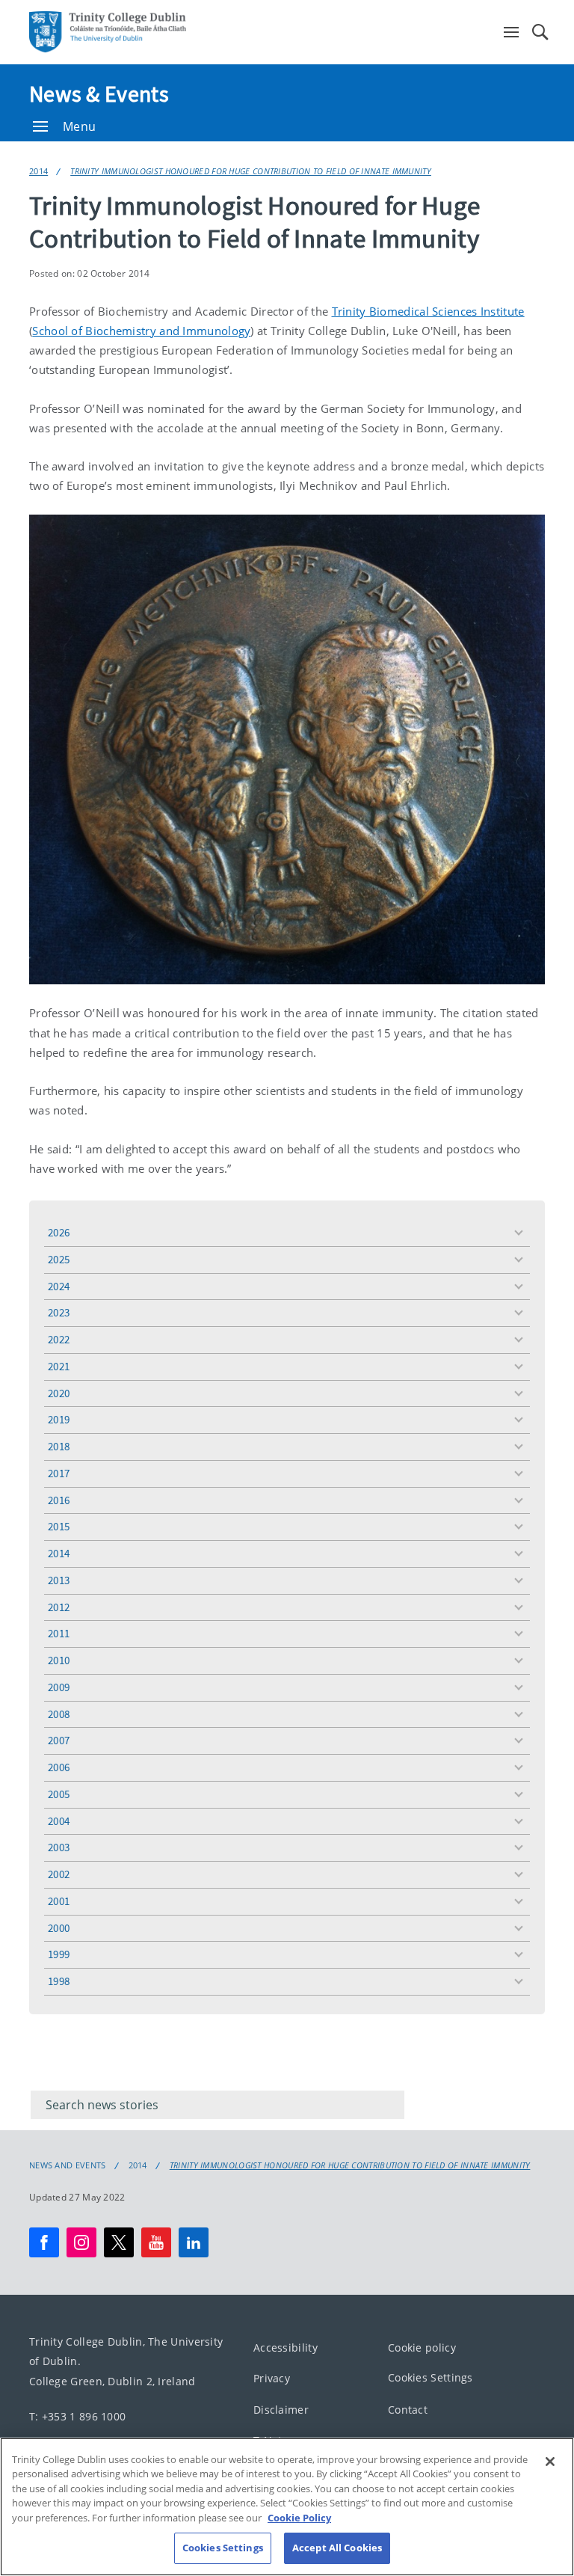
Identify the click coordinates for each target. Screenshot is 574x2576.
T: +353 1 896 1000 (77, 2416)
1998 (59, 1981)
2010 (59, 1660)
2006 (59, 1767)
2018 (59, 1446)
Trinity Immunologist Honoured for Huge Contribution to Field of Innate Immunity (251, 171)
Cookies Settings (430, 2378)
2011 (59, 1633)
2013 (59, 1580)
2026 (59, 1232)
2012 (59, 1607)
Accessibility (286, 2347)
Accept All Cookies (337, 2548)
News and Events (68, 2165)
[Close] (550, 2462)
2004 (59, 1821)
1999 (59, 1954)
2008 (59, 1714)
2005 (59, 1794)
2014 (38, 171)
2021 (59, 1366)
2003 (59, 1847)
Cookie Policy (299, 2518)
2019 (59, 1419)
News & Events (99, 93)
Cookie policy (422, 2347)
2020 (59, 1393)
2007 (59, 1740)
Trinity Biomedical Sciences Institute (428, 311)
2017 (59, 1473)
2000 (59, 1928)
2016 (59, 1500)
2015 (59, 1526)
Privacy (272, 2379)
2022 (59, 1339)
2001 (59, 1901)
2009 (59, 1687)
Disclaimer (281, 2410)
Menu (79, 126)
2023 (59, 1312)
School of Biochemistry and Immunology (141, 331)
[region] (287, 2507)
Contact (408, 2410)
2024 (59, 1286)
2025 (59, 1259)
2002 (59, 1874)
